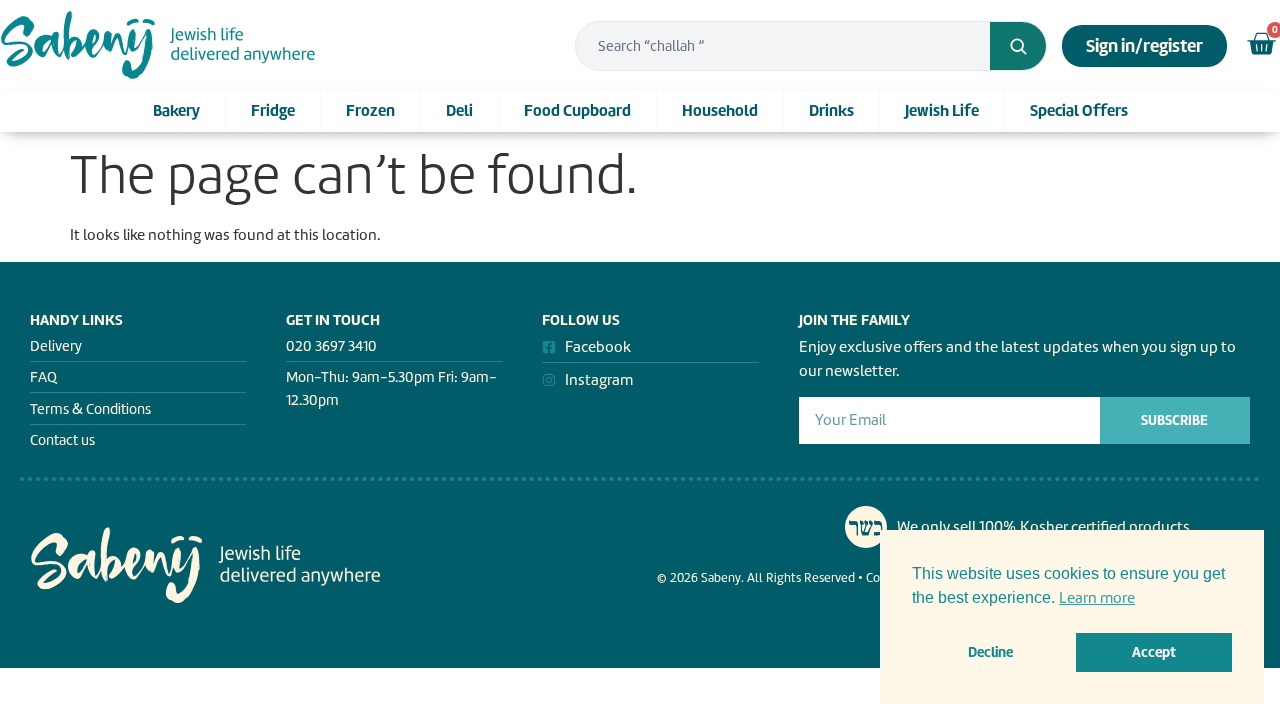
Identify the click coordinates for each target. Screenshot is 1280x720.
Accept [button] (1154, 652)
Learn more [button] (1097, 598)
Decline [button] (990, 652)
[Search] (1018, 46)
